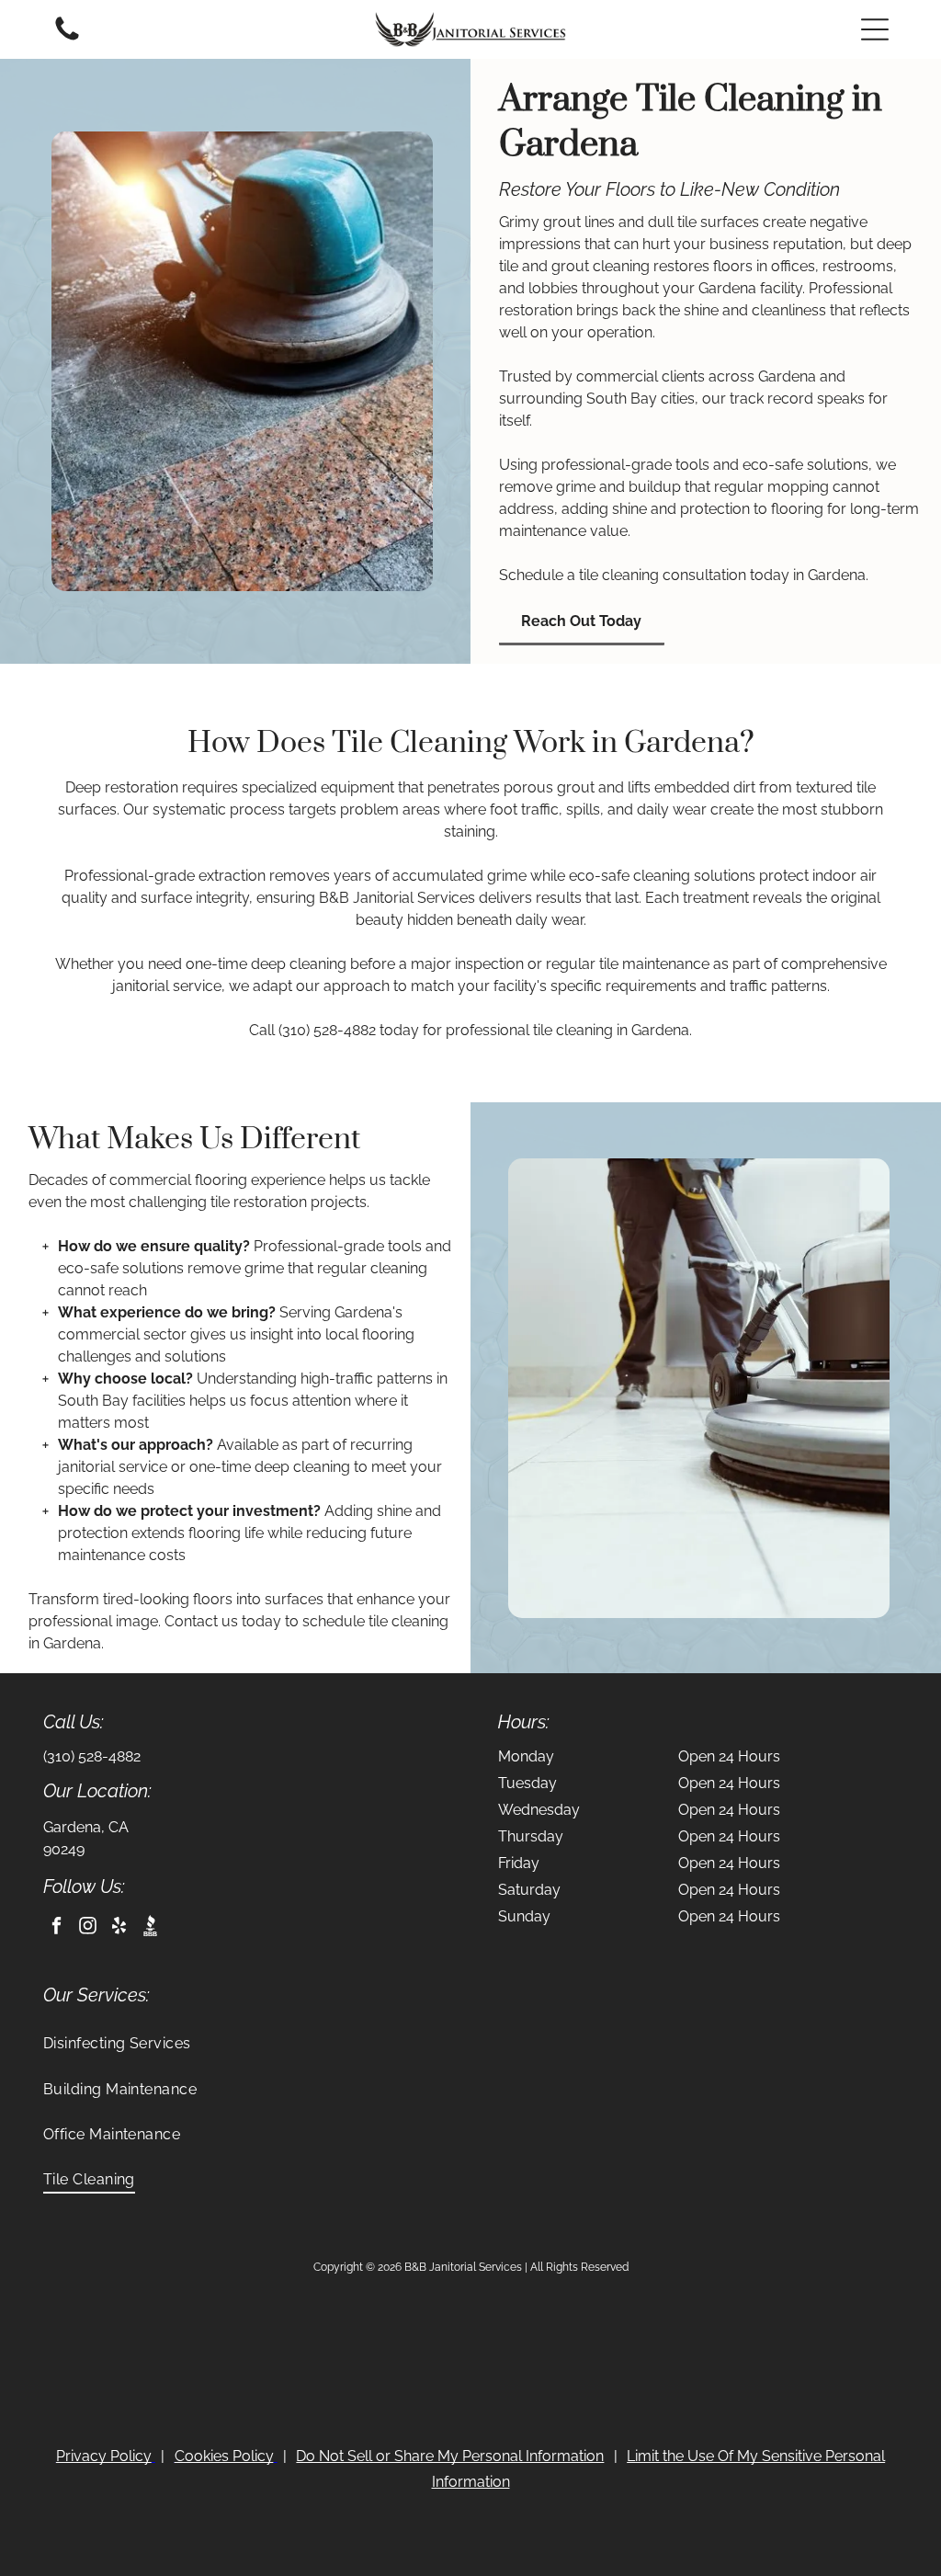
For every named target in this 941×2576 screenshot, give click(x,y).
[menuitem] (471, 2043)
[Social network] (150, 1928)
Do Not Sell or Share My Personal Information (450, 2456)
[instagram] (88, 1928)
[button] (875, 29)
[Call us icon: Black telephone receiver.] (67, 39)
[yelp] (119, 1928)
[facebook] (57, 1928)
